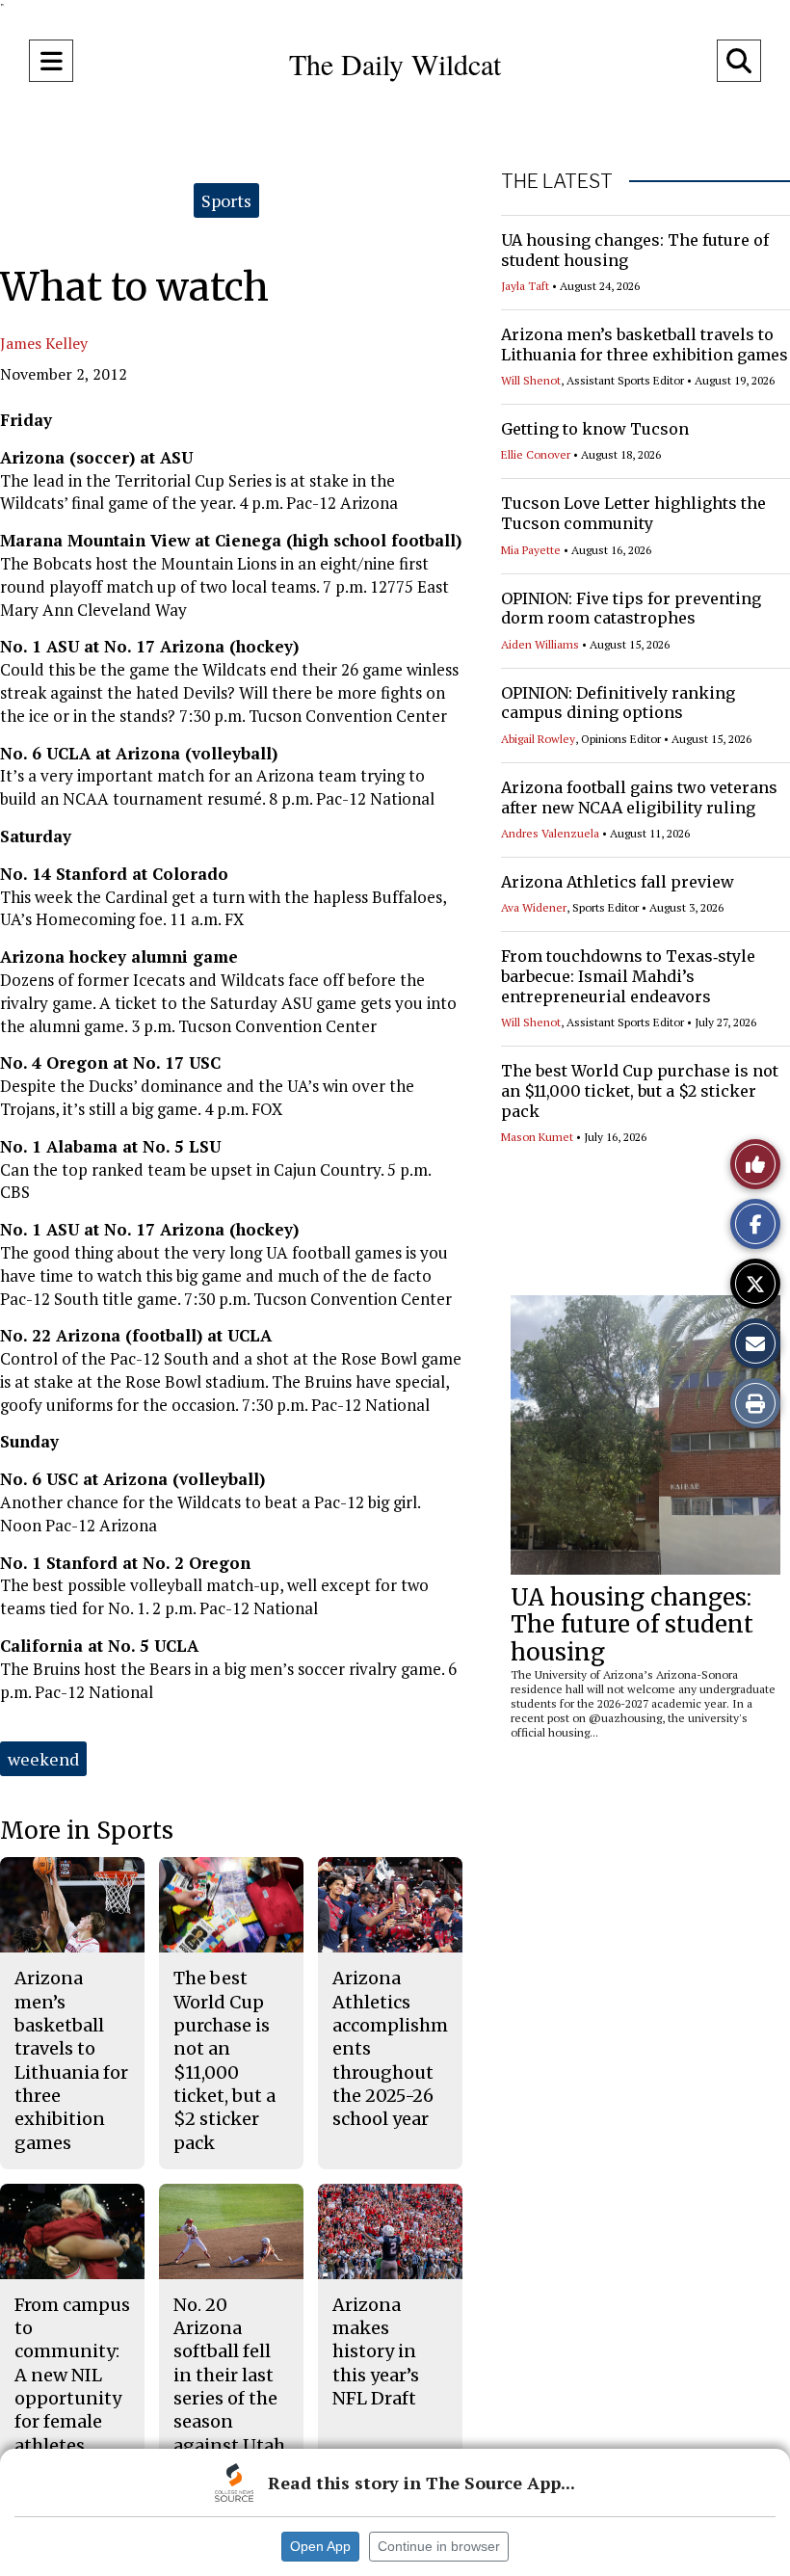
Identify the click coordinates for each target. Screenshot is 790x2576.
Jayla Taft (525, 286)
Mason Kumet (537, 1137)
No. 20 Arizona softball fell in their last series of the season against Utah (229, 2375)
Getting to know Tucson (595, 429)
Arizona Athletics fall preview (618, 882)
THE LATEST (557, 181)
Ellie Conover (536, 454)
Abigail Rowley (538, 739)
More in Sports (87, 1831)
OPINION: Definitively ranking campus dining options (618, 703)
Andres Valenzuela (550, 833)
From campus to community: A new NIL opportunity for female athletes (72, 2375)
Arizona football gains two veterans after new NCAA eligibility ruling (639, 797)
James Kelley (44, 343)
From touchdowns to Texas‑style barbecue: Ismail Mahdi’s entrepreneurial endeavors (628, 976)
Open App (320, 2546)
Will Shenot (531, 380)
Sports (226, 200)
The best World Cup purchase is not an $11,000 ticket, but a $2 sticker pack (640, 1091)
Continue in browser (439, 2546)
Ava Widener (534, 907)
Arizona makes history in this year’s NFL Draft (376, 2351)
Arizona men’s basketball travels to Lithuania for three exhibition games (645, 345)
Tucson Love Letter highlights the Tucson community (633, 513)
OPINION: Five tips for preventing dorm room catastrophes (631, 609)
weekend (43, 1759)
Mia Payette (531, 550)
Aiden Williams (540, 644)
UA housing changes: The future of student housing (632, 1625)
